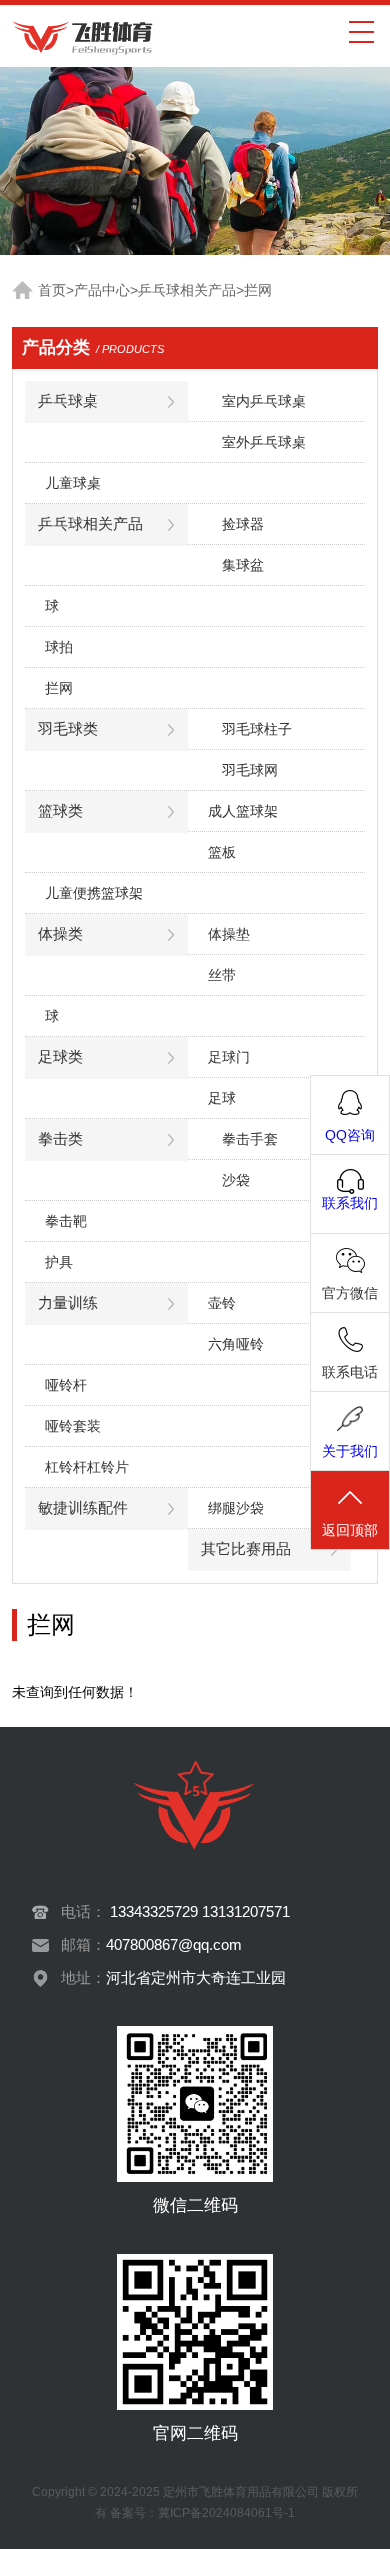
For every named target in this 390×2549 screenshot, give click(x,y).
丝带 (222, 975)
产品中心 (102, 290)
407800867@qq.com (174, 1945)
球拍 (59, 647)
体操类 (60, 934)
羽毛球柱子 (257, 729)
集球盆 (243, 565)
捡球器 (243, 524)
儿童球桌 (73, 483)
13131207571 (246, 1912)
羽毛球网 (250, 770)
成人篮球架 (243, 811)
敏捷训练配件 (83, 1508)
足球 (222, 1098)
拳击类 (60, 1139)
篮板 (222, 852)
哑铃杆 (66, 1385)
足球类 (60, 1057)
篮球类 (60, 811)
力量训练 (68, 1303)
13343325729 (154, 1912)
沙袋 (236, 1180)
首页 (52, 290)
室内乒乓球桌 (264, 401)
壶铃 (222, 1303)
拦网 (258, 290)
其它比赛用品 (246, 1549)
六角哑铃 (236, 1344)
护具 (59, 1262)
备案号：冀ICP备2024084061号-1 (202, 2513)
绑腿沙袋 (236, 1508)
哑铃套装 (73, 1426)
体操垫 (229, 934)
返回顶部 (350, 1530)
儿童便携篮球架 (94, 893)
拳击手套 (250, 1139)
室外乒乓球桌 (264, 442)
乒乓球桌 (68, 401)
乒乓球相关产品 (187, 290)
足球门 (229, 1057)
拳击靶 (66, 1221)
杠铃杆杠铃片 (87, 1467)
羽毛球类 (68, 729)
